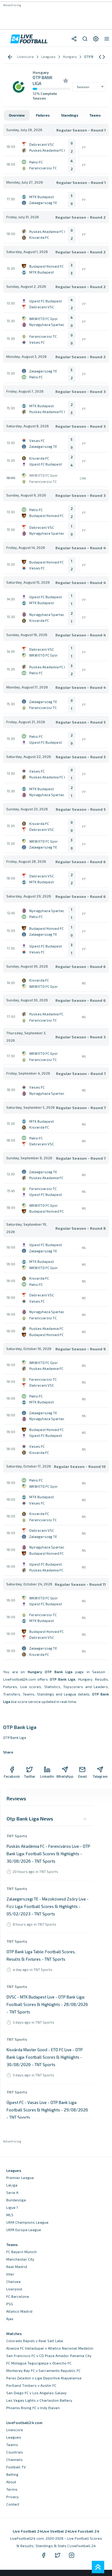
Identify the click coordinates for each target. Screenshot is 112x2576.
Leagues (14, 2437)
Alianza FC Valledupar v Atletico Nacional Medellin (50, 2348)
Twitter (30, 1776)
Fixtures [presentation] (43, 115)
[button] (102, 57)
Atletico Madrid (19, 2311)
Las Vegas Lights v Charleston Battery (39, 2400)
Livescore (15, 2430)
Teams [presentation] (95, 115)
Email (82, 1776)
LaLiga (12, 2185)
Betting (12, 2474)
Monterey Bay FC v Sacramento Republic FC (43, 2371)
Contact (13, 2504)
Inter (10, 2274)
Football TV (16, 2467)
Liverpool (14, 2289)
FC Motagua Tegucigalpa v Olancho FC (39, 2363)
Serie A (12, 2193)
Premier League (20, 2178)
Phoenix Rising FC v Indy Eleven (33, 2408)
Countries (15, 2452)
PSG (10, 2304)
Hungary (41, 72)
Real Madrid (17, 2267)
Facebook (12, 1776)
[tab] (17, 115)
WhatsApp (65, 1776)
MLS (10, 2215)
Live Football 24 (27, 2531)
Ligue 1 (12, 2207)
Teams (12, 2445)
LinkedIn (47, 1776)
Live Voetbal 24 (56, 2531)
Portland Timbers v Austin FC (31, 2385)
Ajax (10, 2319)
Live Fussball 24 (84, 2531)
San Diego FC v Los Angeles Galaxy (36, 2393)
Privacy (12, 2497)
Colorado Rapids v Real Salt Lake (35, 2341)
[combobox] (89, 87)
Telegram (100, 1776)
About (11, 2482)
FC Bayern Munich (21, 2252)
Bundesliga (16, 2200)
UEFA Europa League (24, 2230)
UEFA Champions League (27, 2222)
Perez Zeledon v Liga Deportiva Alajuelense (44, 2378)
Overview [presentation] (17, 115)
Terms (12, 2489)
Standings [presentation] (70, 115)
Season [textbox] (83, 87)
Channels (14, 2460)
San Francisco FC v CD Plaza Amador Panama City (49, 2356)
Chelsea (13, 2282)
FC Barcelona (18, 2296)
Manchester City (20, 2259)
